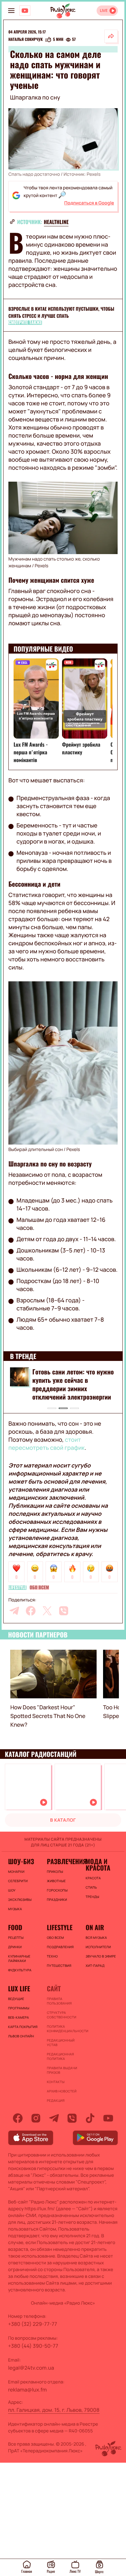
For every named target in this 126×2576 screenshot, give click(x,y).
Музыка (15, 1909)
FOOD (15, 1927)
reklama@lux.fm (27, 2390)
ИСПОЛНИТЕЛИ (98, 1947)
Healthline (56, 222)
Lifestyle (17, 1588)
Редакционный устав (61, 2043)
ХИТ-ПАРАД (95, 1966)
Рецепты (16, 1938)
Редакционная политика (60, 2056)
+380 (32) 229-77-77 (33, 2324)
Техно (52, 1956)
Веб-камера (18, 2017)
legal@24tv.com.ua (31, 2368)
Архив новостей (62, 2091)
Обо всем (39, 1588)
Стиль (91, 1887)
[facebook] (31, 1611)
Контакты (56, 2082)
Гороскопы (57, 1890)
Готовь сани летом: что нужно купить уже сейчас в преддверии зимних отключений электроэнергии (73, 1384)
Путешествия (59, 1966)
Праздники (57, 1900)
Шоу (12, 1890)
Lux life (19, 1988)
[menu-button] (11, 11)
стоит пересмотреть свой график (47, 1444)
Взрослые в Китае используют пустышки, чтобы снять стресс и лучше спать (61, 312)
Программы (19, 2008)
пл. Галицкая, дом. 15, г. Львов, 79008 (54, 2410)
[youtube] (108, 2118)
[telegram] (14, 1611)
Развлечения (63, 1861)
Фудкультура (20, 1970)
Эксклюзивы (20, 1900)
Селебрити (18, 1881)
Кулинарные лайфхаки (19, 1958)
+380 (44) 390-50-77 (33, 2346)
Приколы (55, 1872)
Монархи (16, 1872)
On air (95, 1927)
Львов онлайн (21, 2036)
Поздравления (60, 1947)
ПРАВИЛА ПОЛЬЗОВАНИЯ (59, 2001)
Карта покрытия (23, 2027)
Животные (56, 1881)
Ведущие (16, 1999)
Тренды (92, 1897)
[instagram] (36, 2118)
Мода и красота (98, 1864)
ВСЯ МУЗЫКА (96, 1938)
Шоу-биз (21, 1861)
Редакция (56, 2100)
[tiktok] (90, 2118)
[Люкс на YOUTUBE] (25, 11)
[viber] (64, 1611)
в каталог (63, 1820)
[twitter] (47, 1611)
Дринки (15, 1947)
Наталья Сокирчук (26, 40)
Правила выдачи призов (62, 2070)
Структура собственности (62, 2015)
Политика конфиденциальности (63, 2029)
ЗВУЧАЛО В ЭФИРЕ (101, 1956)
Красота (93, 1878)
